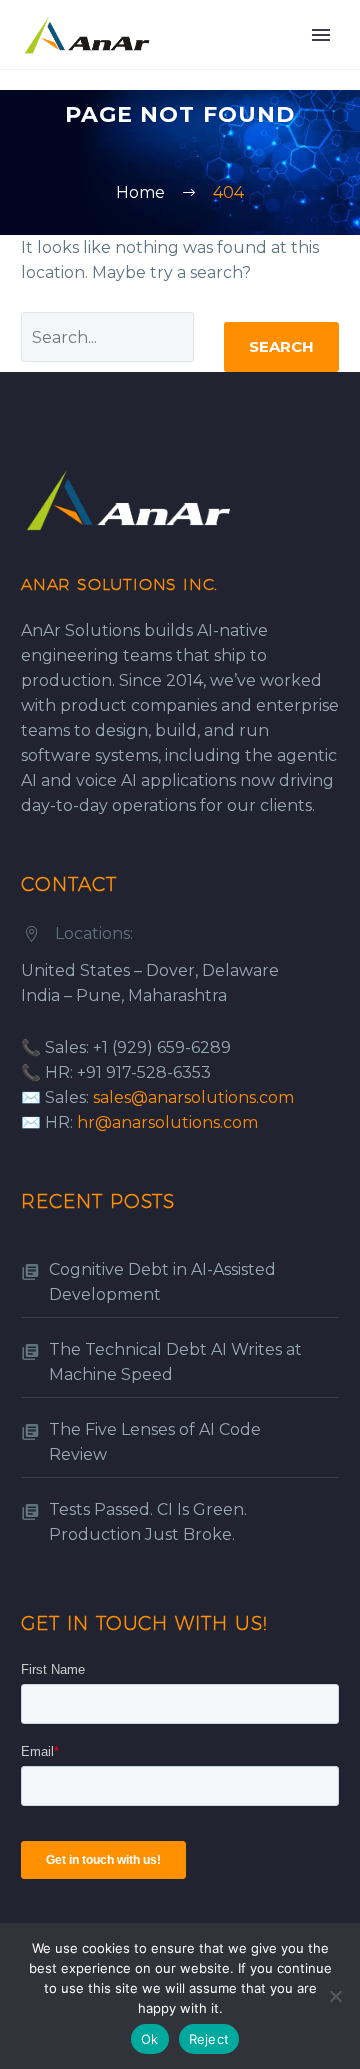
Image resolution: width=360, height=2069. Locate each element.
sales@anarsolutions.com (193, 1097)
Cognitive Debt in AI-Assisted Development (162, 1282)
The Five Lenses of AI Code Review (155, 1442)
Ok (150, 2039)
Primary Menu (321, 35)
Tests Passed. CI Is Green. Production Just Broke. (148, 1522)
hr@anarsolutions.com (167, 1122)
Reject (209, 2039)
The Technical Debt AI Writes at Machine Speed (175, 1362)
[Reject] (335, 1996)
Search (281, 346)
